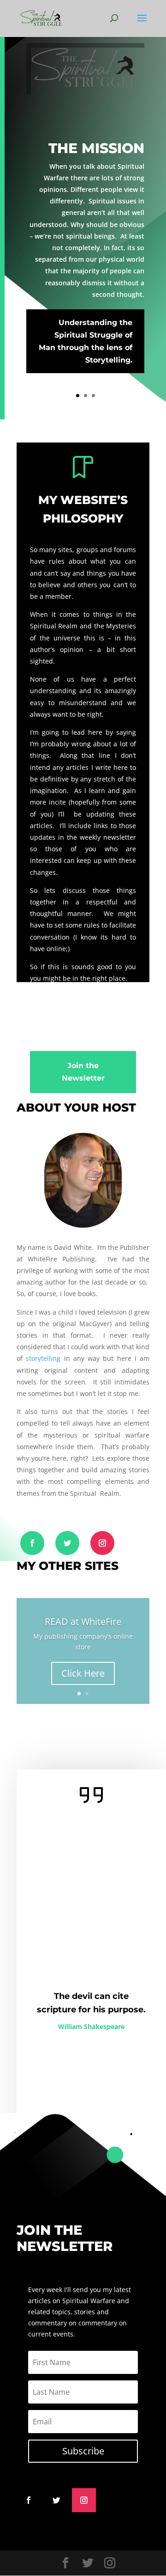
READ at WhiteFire (83, 1621)
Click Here (83, 1673)
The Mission (96, 148)
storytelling (43, 1358)
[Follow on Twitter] (67, 1543)
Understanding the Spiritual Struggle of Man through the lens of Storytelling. (86, 341)
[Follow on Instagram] (102, 1543)
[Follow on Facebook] (32, 1543)
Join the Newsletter (83, 1072)
